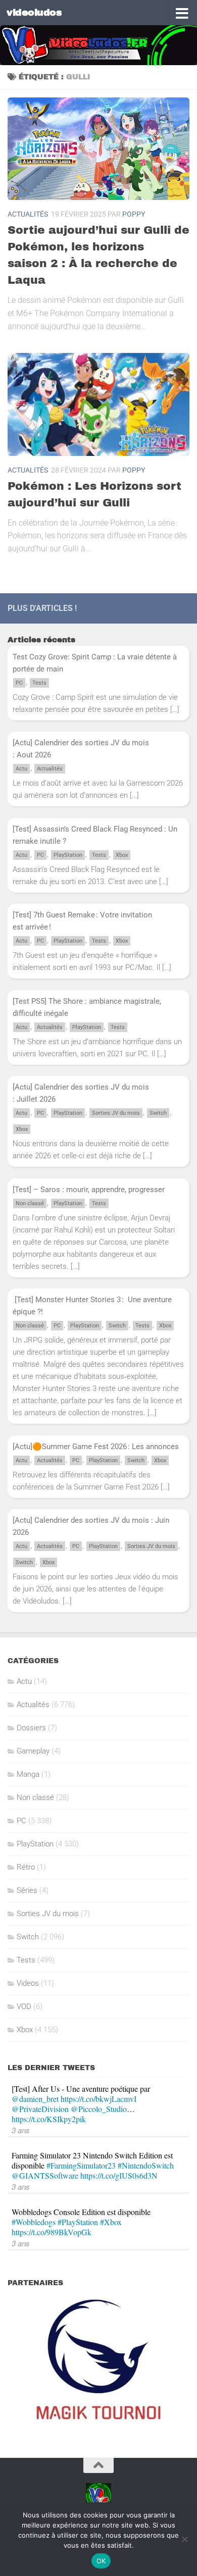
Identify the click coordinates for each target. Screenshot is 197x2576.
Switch (158, 1113)
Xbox (122, 855)
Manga (28, 1774)
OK (101, 2561)
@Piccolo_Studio (99, 2109)
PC (19, 683)
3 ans (21, 2130)
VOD (24, 2006)
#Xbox (111, 2222)
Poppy (134, 214)
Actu (21, 769)
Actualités (28, 214)
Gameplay (33, 1751)
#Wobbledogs (34, 2222)
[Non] (184, 2539)
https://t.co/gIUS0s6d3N (119, 2175)
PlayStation (68, 855)
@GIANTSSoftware (45, 2175)
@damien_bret (35, 2099)
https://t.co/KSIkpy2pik (49, 2119)
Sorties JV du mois (116, 1113)
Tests (39, 683)
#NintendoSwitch (146, 2165)
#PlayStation (78, 2222)
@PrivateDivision (40, 2109)
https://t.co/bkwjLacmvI (98, 2099)
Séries (27, 1890)
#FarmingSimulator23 (81, 2165)
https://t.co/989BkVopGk (52, 2232)
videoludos (34, 12)
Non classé (30, 1203)
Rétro (26, 1867)
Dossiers (31, 1728)
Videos (28, 1983)
